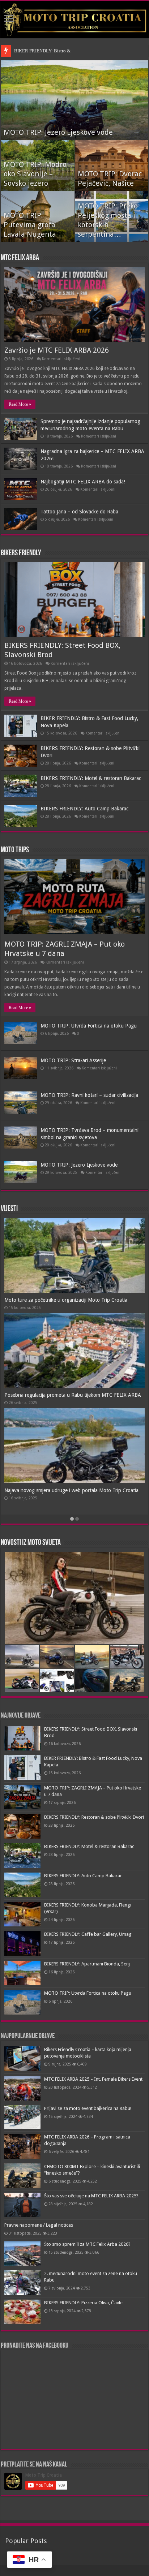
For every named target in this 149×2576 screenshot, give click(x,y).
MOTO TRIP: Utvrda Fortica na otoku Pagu (89, 1026)
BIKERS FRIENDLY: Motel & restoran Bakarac (91, 778)
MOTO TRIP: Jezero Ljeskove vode (58, 132)
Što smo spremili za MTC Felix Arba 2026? (87, 2244)
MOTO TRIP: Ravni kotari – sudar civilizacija (89, 1095)
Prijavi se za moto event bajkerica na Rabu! (88, 2108)
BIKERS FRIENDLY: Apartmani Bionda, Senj (87, 1964)
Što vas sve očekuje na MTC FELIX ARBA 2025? (91, 2196)
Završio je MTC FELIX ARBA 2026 (57, 350)
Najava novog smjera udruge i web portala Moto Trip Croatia (71, 1490)
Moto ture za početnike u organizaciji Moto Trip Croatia (66, 1300)
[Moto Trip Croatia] (74, 20)
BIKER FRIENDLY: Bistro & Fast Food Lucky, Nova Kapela (73, 51)
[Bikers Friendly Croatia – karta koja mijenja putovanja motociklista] (22, 2059)
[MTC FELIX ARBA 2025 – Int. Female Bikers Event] (22, 2088)
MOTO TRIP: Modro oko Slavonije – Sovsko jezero (35, 174)
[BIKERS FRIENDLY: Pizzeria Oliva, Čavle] (22, 2312)
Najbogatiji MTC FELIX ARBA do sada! (83, 482)
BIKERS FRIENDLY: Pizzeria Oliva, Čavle (83, 2303)
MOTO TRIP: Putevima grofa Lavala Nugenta (30, 225)
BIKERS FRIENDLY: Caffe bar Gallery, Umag (88, 1934)
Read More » (20, 404)
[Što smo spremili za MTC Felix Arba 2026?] (22, 2253)
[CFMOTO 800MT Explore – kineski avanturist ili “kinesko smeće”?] (22, 2176)
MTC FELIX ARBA (20, 258)
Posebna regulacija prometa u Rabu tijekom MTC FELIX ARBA (73, 1395)
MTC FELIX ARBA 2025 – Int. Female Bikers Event (93, 2079)
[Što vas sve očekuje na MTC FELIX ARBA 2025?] (22, 2205)
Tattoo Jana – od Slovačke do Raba (79, 512)
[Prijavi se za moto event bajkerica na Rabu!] (22, 2117)
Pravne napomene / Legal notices (39, 2225)
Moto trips (15, 850)
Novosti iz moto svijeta (31, 1543)
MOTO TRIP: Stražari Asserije (73, 1060)
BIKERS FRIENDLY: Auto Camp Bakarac (84, 809)
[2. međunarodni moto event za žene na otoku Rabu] (22, 2283)
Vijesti (9, 1209)
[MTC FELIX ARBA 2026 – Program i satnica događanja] (22, 2146)
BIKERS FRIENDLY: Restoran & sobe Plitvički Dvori (94, 1817)
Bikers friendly (21, 553)
